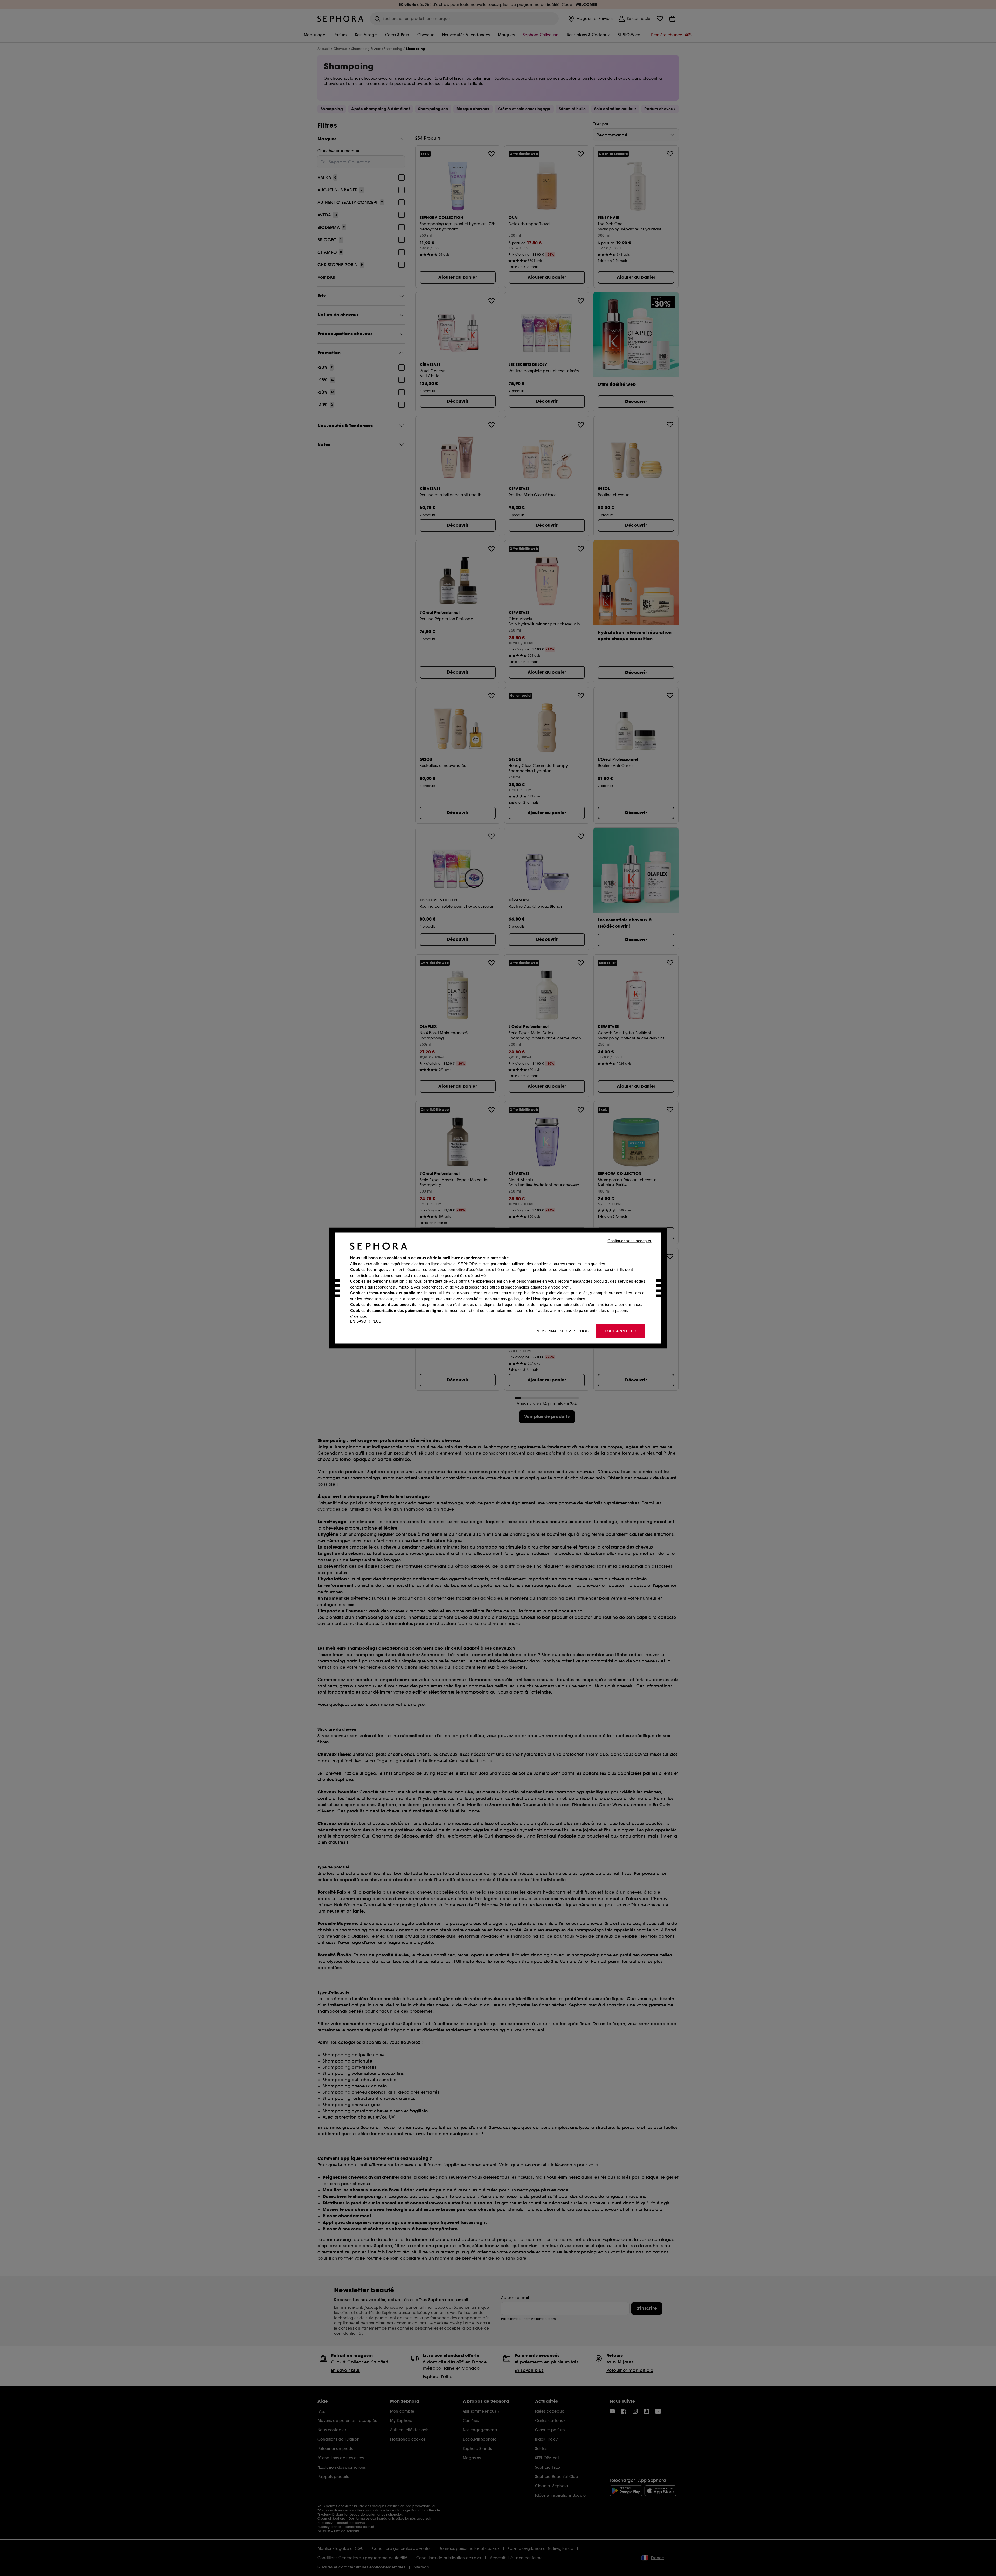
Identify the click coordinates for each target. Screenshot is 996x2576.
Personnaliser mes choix (563, 1331)
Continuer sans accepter (629, 1241)
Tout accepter (620, 1331)
